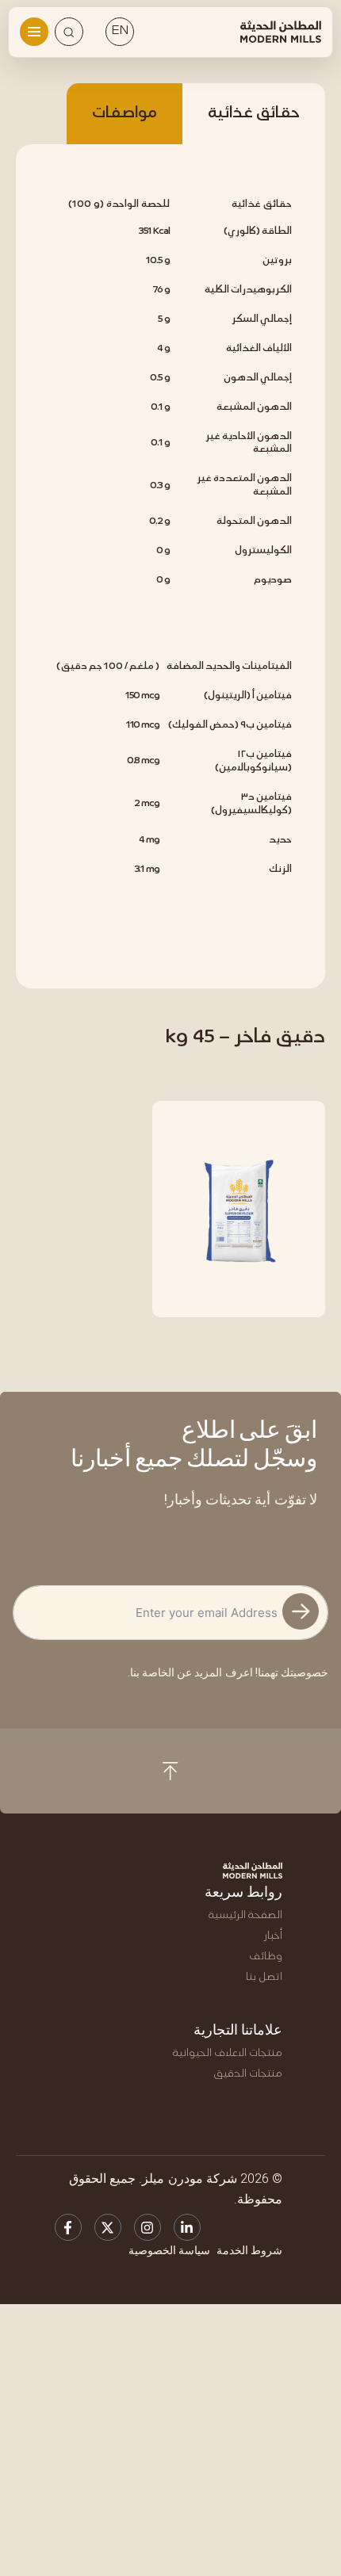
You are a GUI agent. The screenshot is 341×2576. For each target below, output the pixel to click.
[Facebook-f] (68, 2227)
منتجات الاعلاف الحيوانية (228, 2053)
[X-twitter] (108, 2227)
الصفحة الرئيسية (245, 1915)
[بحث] (69, 32)
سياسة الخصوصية (169, 2250)
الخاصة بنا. (151, 1672)
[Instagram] (148, 2227)
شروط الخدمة (249, 2250)
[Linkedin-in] (187, 2227)
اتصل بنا (264, 1977)
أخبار (273, 1936)
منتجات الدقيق (248, 2074)
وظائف (266, 1957)
